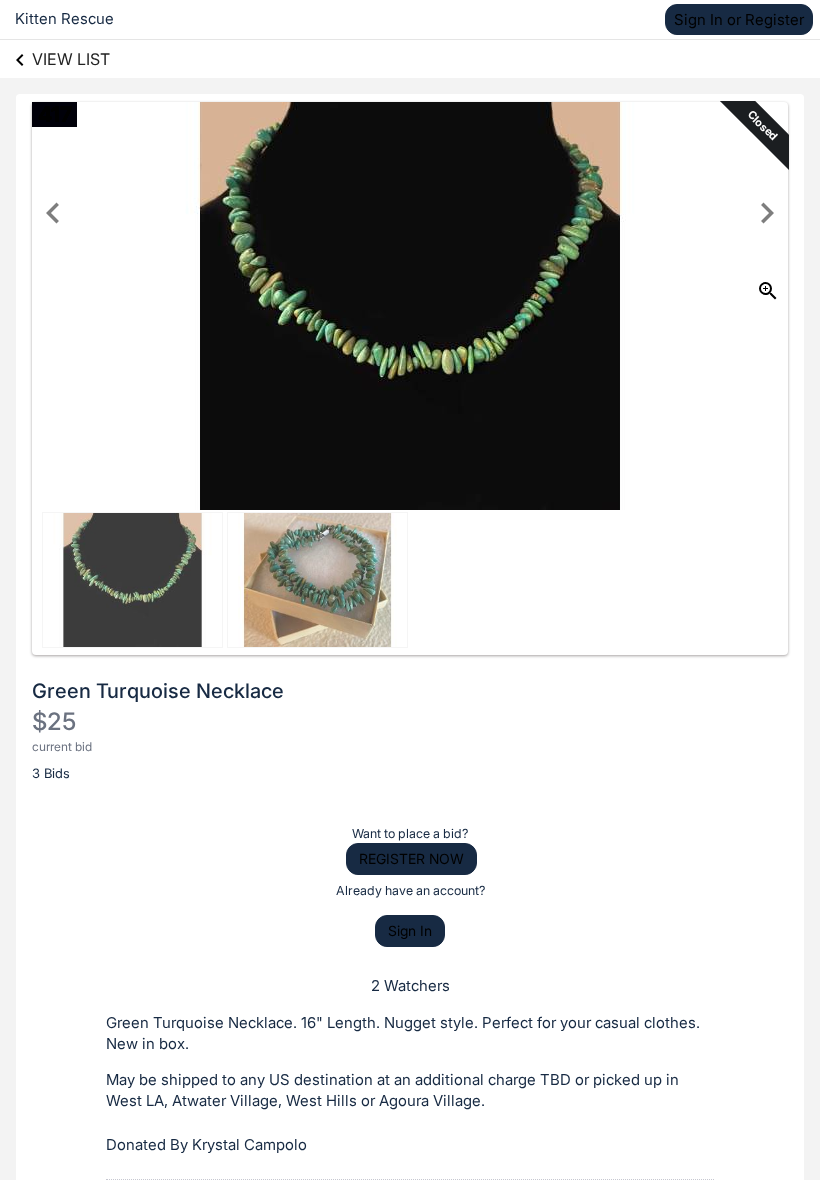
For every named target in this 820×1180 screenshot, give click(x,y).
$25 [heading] (54, 721)
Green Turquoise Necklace (158, 691)
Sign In (410, 930)
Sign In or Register (739, 19)
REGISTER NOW (411, 858)
